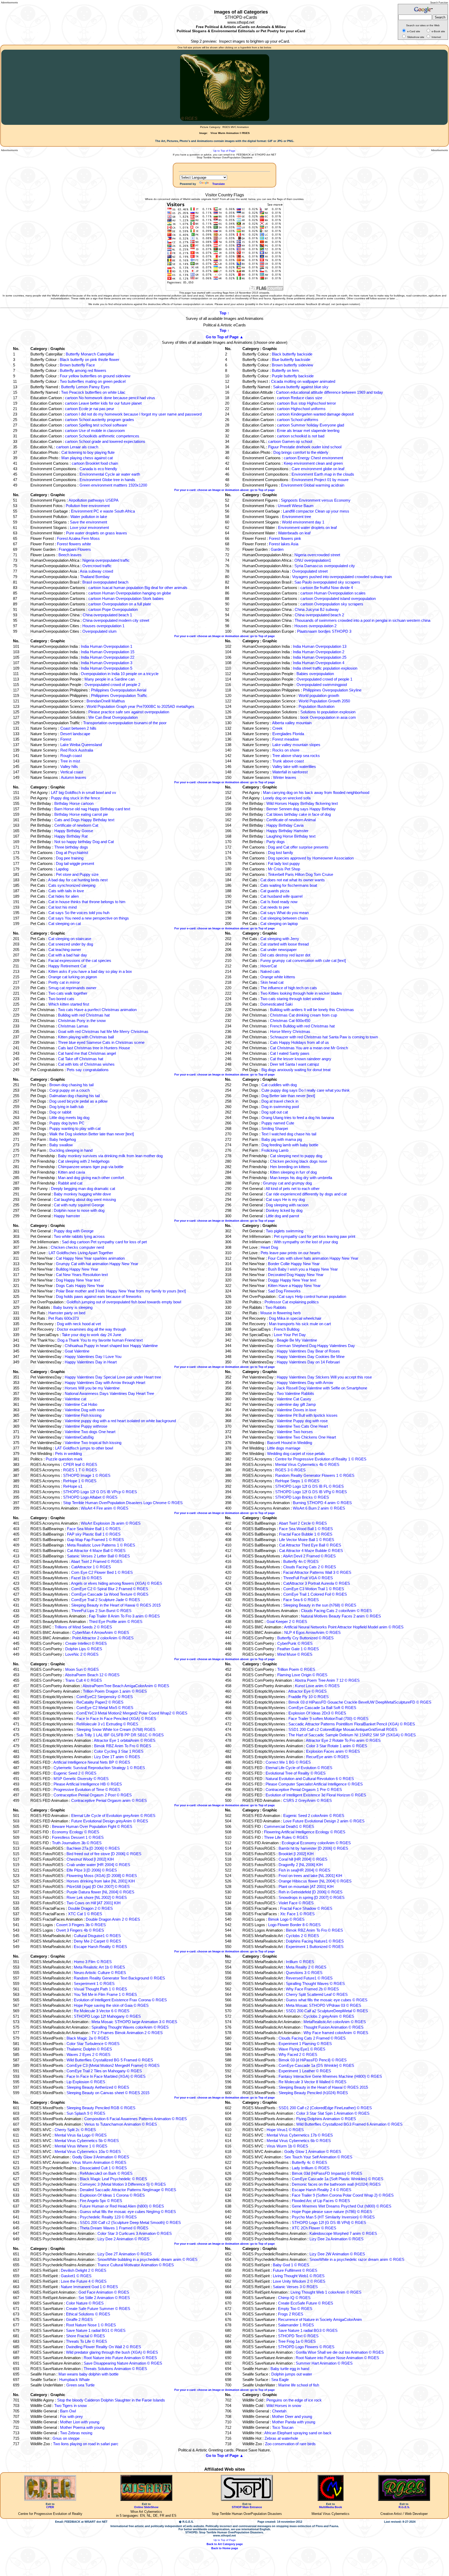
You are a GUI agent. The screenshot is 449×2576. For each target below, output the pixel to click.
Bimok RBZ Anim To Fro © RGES (123, 1746)
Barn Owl (68, 2411)
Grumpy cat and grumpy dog (287, 1183)
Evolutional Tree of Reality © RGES (296, 1773)
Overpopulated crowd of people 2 (112, 685)
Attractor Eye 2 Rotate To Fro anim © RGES (343, 1740)
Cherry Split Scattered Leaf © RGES (317, 1994)
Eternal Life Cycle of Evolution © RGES (299, 1768)
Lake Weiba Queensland (81, 745)
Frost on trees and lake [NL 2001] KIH (310, 1876)
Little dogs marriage (284, 1448)
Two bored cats (61, 999)
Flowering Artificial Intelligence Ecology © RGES (305, 1832)
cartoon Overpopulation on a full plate (120, 604)
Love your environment (89, 528)
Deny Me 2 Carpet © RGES (97, 1941)
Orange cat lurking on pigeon (73, 977)
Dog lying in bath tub (67, 1107)
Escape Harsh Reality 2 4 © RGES (322, 2190)
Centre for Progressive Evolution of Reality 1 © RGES (321, 1459)
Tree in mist (70, 761)
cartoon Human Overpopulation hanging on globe (130, 593)
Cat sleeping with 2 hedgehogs (84, 1161)
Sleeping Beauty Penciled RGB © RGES (101, 2108)
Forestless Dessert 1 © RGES (78, 1837)
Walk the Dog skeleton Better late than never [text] (92, 1134)
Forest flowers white (74, 544)
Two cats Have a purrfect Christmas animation (97, 1010)
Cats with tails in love (66, 891)
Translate (219, 184)
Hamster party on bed (67, 1313)
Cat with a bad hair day (68, 955)
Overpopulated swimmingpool (322, 685)
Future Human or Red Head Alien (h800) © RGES (122, 2206)
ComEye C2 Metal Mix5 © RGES (105, 1708)
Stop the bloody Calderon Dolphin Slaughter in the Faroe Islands (111, 2400)
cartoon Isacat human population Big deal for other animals (138, 588)
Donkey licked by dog (284, 1210)
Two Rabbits (276, 1307)
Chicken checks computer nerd (77, 1247)
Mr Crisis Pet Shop (284, 869)
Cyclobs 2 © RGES (302, 1936)
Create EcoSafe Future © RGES (306, 2303)
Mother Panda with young (294, 2422)
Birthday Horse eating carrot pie (81, 814)
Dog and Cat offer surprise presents (298, 847)
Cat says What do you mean (285, 913)
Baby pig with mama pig (282, 1139)
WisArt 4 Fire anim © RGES (105, 1508)
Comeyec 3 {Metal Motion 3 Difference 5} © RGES (123, 2184)
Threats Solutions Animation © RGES (115, 2369)
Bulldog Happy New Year (77, 1269)
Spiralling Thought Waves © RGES (315, 1983)
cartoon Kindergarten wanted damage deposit (315, 414)
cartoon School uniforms (298, 420)
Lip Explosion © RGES (86, 2082)
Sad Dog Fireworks (284, 1291)
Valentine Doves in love (296, 1410)
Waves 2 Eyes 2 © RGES (88, 2054)
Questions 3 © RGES (304, 1973)
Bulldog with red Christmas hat (84, 1015)
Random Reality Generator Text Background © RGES (119, 1978)
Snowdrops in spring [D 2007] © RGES (312, 1897)
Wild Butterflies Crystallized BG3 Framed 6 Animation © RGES (349, 2124)
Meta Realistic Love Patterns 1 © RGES (101, 1545)
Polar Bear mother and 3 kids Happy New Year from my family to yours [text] (121, 1291)
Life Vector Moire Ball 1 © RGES (307, 1540)
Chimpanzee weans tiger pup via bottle (91, 1167)
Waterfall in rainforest (290, 772)
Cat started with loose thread (285, 944)
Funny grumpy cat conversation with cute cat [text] (303, 960)
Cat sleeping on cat (65, 924)
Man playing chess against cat (87, 458)
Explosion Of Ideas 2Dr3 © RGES (317, 1713)
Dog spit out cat (275, 1112)
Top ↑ (224, 313)
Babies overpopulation (315, 674)
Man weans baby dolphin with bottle (88, 2374)
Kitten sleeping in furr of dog (293, 1172)
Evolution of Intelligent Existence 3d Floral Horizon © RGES (316, 1795)
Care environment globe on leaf (318, 469)
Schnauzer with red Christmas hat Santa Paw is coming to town (324, 1037)
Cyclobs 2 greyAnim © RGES (329, 2016)
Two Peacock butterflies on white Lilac (93, 392)
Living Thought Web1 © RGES (299, 2276)
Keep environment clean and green (313, 463)
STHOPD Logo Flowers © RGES (306, 2347)
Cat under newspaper (279, 950)
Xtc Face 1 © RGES (297, 1914)
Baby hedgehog (63, 1139)
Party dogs (276, 842)
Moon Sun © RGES (82, 1669)
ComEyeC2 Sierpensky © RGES (105, 1697)
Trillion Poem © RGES (296, 1669)
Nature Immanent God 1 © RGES (89, 2287)
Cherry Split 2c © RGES (75, 2130)
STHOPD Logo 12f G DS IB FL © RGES (309, 1486)
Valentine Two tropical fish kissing (93, 1443)
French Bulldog (287, 1329)
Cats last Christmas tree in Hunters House (94, 1048)
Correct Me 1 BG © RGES (288, 1762)
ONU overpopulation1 (313, 560)
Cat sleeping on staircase (70, 939)
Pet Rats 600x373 (64, 1318)
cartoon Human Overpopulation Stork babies (126, 598)
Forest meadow (286, 739)
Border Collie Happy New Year (294, 1264)
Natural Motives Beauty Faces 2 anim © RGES (341, 1616)
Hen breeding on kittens (290, 1167)
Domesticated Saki (276, 1004)
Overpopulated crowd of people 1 (324, 679)
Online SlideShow (146, 2507)
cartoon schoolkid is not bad (301, 436)
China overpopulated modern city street (116, 620)
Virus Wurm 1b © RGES (287, 2146)
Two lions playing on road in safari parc (86, 2444)
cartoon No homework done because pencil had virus (110, 398)
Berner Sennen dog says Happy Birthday (301, 809)
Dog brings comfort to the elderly (301, 452)
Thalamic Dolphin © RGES (89, 2049)
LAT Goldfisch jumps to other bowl (84, 1448)
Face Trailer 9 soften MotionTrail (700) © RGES (328, 1719)
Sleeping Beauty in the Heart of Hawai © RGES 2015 (116, 1605)
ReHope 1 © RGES (80, 1481)
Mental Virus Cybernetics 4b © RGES (307, 1464)
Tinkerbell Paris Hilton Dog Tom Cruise (301, 874)
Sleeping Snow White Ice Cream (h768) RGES (116, 1729)
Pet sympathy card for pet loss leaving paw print (315, 1236)
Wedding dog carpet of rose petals (296, 1454)
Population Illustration (316, 706)
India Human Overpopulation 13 (320, 646)
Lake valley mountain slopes (296, 745)
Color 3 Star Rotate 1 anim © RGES (337, 1746)
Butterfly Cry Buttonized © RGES (305, 1638)
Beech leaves (70, 555)
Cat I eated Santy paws (290, 1053)
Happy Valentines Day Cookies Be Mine (311, 1357)
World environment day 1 (303, 522)
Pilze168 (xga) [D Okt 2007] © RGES (98, 1886)
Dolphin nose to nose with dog (79, 1210)
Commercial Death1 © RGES (289, 1826)
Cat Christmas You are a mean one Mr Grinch (309, 1048)
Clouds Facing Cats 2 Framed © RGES (312, 2038)
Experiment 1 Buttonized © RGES (315, 1947)
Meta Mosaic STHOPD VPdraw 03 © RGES (323, 2005)
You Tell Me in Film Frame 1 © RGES (105, 1994)
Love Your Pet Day (290, 1335)
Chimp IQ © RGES (294, 2298)
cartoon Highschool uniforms (301, 409)
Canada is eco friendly (98, 469)
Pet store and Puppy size (77, 874)
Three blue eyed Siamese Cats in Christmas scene (101, 1042)
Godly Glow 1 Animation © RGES (313, 2151)
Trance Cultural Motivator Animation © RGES (136, 2265)
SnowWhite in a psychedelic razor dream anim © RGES (357, 2259)
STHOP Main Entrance (247, 2507)
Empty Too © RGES (295, 2309)
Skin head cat (272, 982)
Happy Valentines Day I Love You (93, 1357)
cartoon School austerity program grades (100, 420)
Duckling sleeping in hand (71, 1150)
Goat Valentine (77, 1351)
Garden (277, 549)
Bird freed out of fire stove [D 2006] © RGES (104, 1854)
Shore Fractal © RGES (85, 2336)
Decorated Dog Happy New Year (296, 1275)
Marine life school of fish (299, 2385)
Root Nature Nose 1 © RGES (91, 2325)
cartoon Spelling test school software (96, 425)
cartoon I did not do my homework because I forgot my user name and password (133, 414)
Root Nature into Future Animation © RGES (120, 2358)
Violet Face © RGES (296, 1903)
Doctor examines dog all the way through (91, 1329)
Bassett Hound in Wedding (290, 1443)
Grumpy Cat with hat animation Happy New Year (97, 1264)
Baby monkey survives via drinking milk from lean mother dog (110, 1156)
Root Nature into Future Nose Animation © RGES (337, 2358)
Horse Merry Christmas (290, 1031)
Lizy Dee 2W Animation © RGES (337, 2254)
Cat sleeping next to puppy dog (296, 1156)
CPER (50, 2507)
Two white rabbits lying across (79, 1236)
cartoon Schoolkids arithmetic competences (102, 436)
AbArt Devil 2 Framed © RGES (309, 1556)
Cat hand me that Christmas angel (87, 1053)
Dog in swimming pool (280, 1107)
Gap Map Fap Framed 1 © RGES (95, 1540)
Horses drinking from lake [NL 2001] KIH (101, 1881)
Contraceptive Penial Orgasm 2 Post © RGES (93, 1795)
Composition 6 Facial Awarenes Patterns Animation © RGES (136, 2119)
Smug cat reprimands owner (72, 988)
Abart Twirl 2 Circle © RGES (303, 1523)
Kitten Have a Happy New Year (294, 1286)
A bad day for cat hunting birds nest (78, 880)
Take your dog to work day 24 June (91, 1335)
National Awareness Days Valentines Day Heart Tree (109, 1393)
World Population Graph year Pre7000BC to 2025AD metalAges (140, 706)
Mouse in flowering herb (280, 1313)
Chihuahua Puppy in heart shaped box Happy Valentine (111, 1346)
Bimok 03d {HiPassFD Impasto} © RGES (327, 2173)
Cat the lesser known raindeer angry (301, 1059)
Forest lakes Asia (284, 544)
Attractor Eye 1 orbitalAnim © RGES (125, 1740)
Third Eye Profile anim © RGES (116, 1622)
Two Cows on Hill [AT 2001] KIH (94, 1903)
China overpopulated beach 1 (107, 615)
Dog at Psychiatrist (72, 853)
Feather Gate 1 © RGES (298, 1649)
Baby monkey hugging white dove (82, 1194)
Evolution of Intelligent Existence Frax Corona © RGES (120, 2000)
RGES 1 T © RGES (80, 1470)
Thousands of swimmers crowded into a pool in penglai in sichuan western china (362, 620)
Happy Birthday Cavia (285, 825)
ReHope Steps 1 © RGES (297, 1481)
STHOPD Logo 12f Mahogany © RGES (107, 2016)
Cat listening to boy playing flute (88, 452)
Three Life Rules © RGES (286, 1837)
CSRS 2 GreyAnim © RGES (308, 1800)
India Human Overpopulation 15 (108, 652)
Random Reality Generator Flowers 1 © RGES (315, 1475)
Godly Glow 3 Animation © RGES (101, 2157)
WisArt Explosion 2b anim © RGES (111, 1523)
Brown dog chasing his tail (71, 1085)
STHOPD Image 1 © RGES (87, 1475)
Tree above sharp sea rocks (296, 756)
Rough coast (71, 756)
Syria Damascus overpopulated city (325, 566)
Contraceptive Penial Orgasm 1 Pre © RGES (304, 1789)
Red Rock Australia (77, 750)
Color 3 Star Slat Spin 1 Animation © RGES (333, 2113)
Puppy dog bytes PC (67, 1123)
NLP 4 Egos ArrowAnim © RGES (312, 1632)
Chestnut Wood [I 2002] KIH (90, 1859)
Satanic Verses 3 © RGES (295, 2287)
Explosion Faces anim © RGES (333, 1751)
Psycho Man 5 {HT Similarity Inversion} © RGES (333, 2217)
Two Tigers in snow (71, 2406)
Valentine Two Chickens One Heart (306, 1437)
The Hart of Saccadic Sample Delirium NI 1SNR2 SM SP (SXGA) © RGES (352, 1735)
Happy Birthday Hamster (287, 831)
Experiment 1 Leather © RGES (305, 2071)
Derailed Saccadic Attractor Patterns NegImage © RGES (128, 2190)
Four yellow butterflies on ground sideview (95, 376)
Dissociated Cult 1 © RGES (103, 2168)
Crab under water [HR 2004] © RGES (98, 1865)
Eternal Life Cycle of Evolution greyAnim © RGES (113, 1816)
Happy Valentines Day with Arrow (305, 1383)
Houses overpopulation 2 (315, 626)
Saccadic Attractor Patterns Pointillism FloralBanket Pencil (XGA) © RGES (352, 1724)
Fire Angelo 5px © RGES (101, 2201)
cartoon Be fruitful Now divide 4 (327, 588)
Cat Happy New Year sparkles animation (90, 1258)
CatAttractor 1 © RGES (91, 1567)
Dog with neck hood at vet (79, 1324)
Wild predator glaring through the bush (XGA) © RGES (112, 2352)
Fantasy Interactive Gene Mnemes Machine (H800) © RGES (330, 2076)
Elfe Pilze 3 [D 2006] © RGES (92, 1870)
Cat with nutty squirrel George (79, 1205)
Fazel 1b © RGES (87, 1578)
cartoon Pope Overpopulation (113, 609)
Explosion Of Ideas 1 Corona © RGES (112, 2195)
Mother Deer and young (292, 2416)
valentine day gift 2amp (296, 1404)
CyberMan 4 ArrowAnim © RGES (101, 1632)
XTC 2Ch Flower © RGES (314, 2228)
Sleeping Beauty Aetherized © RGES (98, 2087)
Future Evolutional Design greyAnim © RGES (110, 1821)
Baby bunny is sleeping (73, 1307)
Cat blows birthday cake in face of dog (299, 814)
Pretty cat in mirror (64, 982)
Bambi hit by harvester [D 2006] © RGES (313, 1848)
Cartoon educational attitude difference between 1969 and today (329, 392)
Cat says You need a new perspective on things (89, 918)
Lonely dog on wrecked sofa (287, 798)
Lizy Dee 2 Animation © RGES (123, 2239)
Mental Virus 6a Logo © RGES (81, 2135)
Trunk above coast (288, 761)
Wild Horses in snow (284, 2406)
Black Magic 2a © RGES (88, 2038)
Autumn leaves (74, 777)
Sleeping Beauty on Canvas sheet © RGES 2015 (108, 2093)
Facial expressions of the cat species (80, 960)
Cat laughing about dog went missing (85, 1199)
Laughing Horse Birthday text (291, 836)
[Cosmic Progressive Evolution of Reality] (50, 2500)
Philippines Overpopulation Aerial (119, 690)
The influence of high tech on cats (289, 988)
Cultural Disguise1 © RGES (97, 1936)
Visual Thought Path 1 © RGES (100, 1989)
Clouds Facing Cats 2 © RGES (310, 1567)
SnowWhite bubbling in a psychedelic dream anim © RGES (147, 2259)
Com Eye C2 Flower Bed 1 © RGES (102, 1572)
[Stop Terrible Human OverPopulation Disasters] (247, 2500)
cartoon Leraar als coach (77, 447)
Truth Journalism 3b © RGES (77, 1843)
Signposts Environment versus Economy (316, 500)
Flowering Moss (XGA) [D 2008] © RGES (102, 1876)
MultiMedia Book (331, 2507)
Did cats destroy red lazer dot (285, 955)
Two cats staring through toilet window (292, 999)
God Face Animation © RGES (104, 2292)
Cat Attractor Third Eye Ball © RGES (310, 1545)
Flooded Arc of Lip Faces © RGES (321, 2201)
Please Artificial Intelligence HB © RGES (88, 1784)
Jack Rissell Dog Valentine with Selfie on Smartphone (322, 1388)
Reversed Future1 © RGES (309, 1978)
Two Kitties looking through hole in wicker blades (301, 993)
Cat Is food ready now (279, 902)
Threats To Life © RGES (87, 2341)
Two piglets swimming (285, 1231)
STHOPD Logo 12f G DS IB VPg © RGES (311, 1492)
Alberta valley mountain (292, 723)
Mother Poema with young (82, 2427)
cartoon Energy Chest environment (313, 458)
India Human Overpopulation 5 (107, 668)
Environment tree (296, 517)
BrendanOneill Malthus (106, 701)
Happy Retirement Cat (67, 966)
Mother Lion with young (80, 2422)
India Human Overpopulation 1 (107, 646)
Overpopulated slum (100, 631)
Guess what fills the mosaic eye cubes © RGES (327, 2000)
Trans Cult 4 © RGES (84, 1680)
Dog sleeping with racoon (287, 1205)
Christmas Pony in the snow (82, 1021)
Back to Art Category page (225, 2544)
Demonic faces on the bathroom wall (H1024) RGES (336, 2184)
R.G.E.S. (404, 2507)
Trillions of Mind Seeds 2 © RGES (83, 1627)
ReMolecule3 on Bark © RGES (106, 2173)
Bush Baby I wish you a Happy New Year (303, 1269)
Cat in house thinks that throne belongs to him (87, 902)
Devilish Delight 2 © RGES (84, 2270)
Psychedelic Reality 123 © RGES (108, 2217)
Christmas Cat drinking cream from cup (303, 1015)
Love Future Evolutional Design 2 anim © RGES (324, 1821)
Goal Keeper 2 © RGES (287, 1622)
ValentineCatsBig (79, 1437)
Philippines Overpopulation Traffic (119, 695)
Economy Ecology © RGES (76, 1832)
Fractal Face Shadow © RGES (306, 1908)
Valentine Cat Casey (294, 1399)
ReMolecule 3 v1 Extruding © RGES (107, 1724)
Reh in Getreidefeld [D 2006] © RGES (311, 1892)
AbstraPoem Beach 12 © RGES (92, 1675)
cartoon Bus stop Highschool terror (306, 403)
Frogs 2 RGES (291, 2314)
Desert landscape (75, 734)
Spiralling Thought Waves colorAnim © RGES (130, 2027)
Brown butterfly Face (77, 365)
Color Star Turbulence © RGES (93, 2044)
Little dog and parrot (282, 1216)
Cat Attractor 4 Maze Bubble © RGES (311, 1551)
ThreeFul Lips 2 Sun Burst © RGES (101, 1611)
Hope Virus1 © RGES (285, 2130)
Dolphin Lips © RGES (84, 1649)
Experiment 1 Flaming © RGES (305, 2044)
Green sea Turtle (80, 2385)
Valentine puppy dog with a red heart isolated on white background (120, 1421)
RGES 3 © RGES (290, 1470)
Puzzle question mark (64, 1459)
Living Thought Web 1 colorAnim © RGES (326, 2292)
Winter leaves (285, 777)
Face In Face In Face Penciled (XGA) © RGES (116, 1719)
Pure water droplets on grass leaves (97, 533)
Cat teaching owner (65, 950)
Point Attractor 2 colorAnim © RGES (103, 1638)
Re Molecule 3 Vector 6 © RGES (102, 2011)
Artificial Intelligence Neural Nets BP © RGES (92, 1762)
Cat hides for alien (64, 896)
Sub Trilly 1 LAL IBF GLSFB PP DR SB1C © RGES (120, 1735)
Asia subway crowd (96, 571)
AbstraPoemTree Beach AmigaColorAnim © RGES (126, 1686)
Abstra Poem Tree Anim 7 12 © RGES (327, 1680)
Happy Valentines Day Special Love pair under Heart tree (113, 1377)
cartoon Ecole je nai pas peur (90, 409)
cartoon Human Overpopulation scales (333, 593)
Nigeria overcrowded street (317, 555)
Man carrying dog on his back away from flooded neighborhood (316, 792)
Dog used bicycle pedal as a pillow (78, 1101)
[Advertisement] (24, 23)
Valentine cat (75, 1399)
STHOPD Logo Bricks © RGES (302, 1497)
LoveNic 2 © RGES (82, 1654)
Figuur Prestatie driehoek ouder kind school (305, 447)
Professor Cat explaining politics (292, 1302)
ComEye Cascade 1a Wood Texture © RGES (110, 1594)
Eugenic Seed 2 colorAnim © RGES (314, 1816)
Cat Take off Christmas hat (81, 1059)
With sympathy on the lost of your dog (306, 1242)
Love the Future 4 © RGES (84, 2281)
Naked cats (270, 971)
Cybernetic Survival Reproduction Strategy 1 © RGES (99, 1768)
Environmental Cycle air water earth (110, 474)
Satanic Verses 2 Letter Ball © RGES (98, 1556)
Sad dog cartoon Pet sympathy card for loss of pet (104, 1242)
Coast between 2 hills (78, 728)
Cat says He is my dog (285, 1199)
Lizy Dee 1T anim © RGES (117, 1757)
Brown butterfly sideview (292, 365)
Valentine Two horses (295, 1432)
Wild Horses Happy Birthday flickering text (302, 803)
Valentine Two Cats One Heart (302, 1426)
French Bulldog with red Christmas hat (302, 1026)
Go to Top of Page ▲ (225, 337)
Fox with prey (71, 2416)
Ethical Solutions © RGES (88, 2314)
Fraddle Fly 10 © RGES (309, 1697)
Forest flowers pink (285, 538)
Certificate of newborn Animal (291, 820)
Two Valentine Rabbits (295, 1393)
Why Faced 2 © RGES (298, 2054)
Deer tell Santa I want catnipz (295, 1064)
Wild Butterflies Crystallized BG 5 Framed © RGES (110, 2060)
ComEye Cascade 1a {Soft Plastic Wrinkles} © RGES (338, 2179)
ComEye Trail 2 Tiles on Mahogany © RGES (104, 2071)
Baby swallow (61, 1145)
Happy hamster (67, 1216)
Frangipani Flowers (75, 549)
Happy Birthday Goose (74, 831)
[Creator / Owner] (404, 2500)
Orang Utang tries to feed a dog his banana (298, 1118)
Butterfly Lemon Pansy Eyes (85, 387)
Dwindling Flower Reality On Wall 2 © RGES (104, 2347)
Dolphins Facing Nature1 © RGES (315, 1941)
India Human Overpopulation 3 (107, 663)
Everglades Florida (288, 734)
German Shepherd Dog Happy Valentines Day (316, 1346)
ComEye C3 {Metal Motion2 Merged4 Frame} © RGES (113, 2065)
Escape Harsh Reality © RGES (100, 1947)
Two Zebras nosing (76, 2433)
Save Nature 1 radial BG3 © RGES (308, 2330)
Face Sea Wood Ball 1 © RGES (306, 1529)
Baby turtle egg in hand (290, 2369)
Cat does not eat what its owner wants (293, 880)
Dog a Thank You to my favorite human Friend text (100, 1340)
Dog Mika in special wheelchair (295, 1318)
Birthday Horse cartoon (74, 803)
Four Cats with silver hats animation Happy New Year (313, 1258)
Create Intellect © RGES (86, 1643)
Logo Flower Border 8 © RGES (294, 1925)
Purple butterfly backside (293, 376)
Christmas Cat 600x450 (290, 1021)
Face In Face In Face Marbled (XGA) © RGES (106, 2076)
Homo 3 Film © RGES (93, 1962)
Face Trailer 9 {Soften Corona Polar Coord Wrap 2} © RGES (343, 2195)
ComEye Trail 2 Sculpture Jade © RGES (106, 1600)
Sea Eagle (280, 2380)
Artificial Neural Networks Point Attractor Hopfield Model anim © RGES (344, 1627)
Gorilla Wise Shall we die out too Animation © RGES (340, 2352)
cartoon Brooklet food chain (95, 463)
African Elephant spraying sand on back (298, 2433)
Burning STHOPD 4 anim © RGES (322, 1503)
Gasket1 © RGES (76, 2276)
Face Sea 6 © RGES (301, 1600)
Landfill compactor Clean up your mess (316, 511)
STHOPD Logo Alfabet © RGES (90, 1497)
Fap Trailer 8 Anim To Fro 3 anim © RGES (124, 1616)
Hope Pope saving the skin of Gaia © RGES (111, 2005)
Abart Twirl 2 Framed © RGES (97, 1561)
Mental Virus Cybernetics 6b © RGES (299, 2141)
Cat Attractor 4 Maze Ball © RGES (96, 1551)
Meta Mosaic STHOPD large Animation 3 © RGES (134, 2022)
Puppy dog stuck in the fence (75, 798)
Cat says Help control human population (312, 1296)
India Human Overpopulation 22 (108, 657)
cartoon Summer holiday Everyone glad (311, 425)
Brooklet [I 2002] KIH (296, 1854)
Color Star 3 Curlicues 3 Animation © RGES (135, 2233)
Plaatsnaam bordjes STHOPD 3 (324, 631)
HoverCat (269, 966)
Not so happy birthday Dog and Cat (84, 842)
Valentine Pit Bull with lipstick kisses (307, 1415)
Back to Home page (225, 2548)
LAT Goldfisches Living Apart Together (81, 1253)
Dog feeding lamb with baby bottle (290, 1145)
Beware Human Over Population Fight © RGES (92, 1826)
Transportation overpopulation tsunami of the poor (125, 723)
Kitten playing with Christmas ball (86, 1037)
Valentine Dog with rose (85, 1410)
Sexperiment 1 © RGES (94, 1983)
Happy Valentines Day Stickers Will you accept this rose (324, 1377)
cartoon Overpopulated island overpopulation (338, 598)
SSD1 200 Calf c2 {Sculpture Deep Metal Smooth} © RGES (130, 2222)
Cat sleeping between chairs (284, 918)
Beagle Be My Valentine (297, 1340)
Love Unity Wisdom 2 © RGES (299, 2281)
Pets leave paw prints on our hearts (290, 1253)
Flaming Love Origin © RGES (302, 1675)
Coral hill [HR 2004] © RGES (303, 1859)
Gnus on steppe (66, 2438)
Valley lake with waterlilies (294, 766)
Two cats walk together (68, 993)
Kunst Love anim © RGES (317, 1686)
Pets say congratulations (88, 1070)
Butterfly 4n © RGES (301, 1561)
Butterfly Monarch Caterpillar (90, 354)
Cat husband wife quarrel (281, 896)
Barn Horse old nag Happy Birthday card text (92, 809)
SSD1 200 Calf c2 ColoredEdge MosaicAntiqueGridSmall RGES (343, 1729)
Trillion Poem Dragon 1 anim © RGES (115, 1691)
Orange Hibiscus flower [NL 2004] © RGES (315, 1881)
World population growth (319, 695)
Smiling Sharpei (275, 1128)
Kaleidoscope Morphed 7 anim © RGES (343, 2233)
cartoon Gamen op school (290, 441)
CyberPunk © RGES (295, 1643)
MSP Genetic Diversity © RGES (81, 1779)
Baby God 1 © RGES (291, 2265)
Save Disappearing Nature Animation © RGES (123, 2363)
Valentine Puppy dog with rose (302, 1421)
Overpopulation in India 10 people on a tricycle (120, 674)
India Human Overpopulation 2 (319, 652)
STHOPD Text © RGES (298, 2336)
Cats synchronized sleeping (72, 885)
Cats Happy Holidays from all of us (299, 1042)
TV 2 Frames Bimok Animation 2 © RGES (127, 2033)
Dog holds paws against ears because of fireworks (99, 1296)
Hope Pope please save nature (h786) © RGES (332, 2212)
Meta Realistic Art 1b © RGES (99, 1967)
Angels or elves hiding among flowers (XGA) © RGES (117, 1583)
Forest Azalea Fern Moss (78, 538)
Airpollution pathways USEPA (94, 500)
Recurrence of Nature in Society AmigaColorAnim (320, 2319)
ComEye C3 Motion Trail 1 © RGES (314, 1589)
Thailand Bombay (95, 577)
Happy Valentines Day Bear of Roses (308, 1351)
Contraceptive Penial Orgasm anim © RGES (109, 1800)
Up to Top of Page (224, 151)
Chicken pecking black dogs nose (299, 1161)
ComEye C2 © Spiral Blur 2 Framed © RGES (110, 1589)
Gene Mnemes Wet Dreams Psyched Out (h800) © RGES (342, 2206)
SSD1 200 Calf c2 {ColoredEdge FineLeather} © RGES (325, 2108)
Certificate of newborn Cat (76, 825)
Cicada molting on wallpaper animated (303, 381)
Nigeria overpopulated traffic (106, 560)
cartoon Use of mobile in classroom (95, 431)
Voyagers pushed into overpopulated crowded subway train (342, 577)
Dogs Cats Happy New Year (80, 1286)
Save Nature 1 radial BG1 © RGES (96, 2330)
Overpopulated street (310, 571)
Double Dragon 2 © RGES (90, 1908)
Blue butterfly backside (291, 360)
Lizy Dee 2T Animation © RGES (125, 2254)
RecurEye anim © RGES (327, 1757)
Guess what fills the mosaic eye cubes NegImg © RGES (128, 2212)
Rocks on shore (286, 750)
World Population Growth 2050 (324, 701)
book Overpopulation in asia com (328, 717)
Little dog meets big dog (69, 1118)
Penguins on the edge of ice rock (294, 2400)
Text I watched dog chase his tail (289, 1134)
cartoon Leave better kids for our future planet (103, 403)
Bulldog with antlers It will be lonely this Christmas (312, 1010)
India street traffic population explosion (325, 668)
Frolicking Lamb (275, 1150)
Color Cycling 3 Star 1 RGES (119, 1751)
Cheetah (279, 2411)
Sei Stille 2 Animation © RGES (104, 2298)
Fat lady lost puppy (284, 863)
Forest (66, 739)
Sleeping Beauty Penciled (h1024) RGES (313, 2093)
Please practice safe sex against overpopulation (129, 712)
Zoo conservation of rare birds (290, 2444)
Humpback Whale (74, 2380)
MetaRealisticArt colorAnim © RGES (335, 2022)
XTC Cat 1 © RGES (85, 1914)
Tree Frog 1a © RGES (297, 2341)
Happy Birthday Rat (71, 836)
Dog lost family (280, 853)
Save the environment (88, 522)
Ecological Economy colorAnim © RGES (316, 1843)
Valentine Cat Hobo (81, 1404)
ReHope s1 (73, 1486)
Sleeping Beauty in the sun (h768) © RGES (320, 1605)
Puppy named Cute (278, 1123)
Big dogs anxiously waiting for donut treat (296, 1070)
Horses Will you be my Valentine (92, 1388)
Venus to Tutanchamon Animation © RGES (121, 2124)
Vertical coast (72, 772)
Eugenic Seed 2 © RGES (75, 1773)
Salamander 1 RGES (296, 2325)
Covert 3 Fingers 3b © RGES (81, 1925)
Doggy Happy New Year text (292, 1280)
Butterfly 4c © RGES (309, 2162)
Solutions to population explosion (328, 712)
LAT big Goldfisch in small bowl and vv (84, 792)
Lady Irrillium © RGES (311, 2168)
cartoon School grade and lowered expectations (105, 441)
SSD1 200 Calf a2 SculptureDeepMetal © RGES (327, 2011)
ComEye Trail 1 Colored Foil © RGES (315, 1594)
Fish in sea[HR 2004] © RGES (304, 1870)
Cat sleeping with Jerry (280, 939)
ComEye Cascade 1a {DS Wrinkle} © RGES (316, 2065)
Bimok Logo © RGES (286, 1919)
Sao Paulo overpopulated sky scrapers (327, 582)
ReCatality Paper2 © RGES (100, 1702)
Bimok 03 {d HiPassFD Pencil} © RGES (313, 2060)
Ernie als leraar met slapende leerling (308, 431)
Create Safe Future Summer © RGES (98, 2309)
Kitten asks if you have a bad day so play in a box (90, 971)
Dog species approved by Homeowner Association (311, 858)
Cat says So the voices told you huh (79, 913)
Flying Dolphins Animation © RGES (326, 2119)
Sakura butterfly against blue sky (301, 387)
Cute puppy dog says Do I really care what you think (306, 1090)
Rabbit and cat (70, 1183)
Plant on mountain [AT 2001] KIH (306, 1886)
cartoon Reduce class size (300, 398)
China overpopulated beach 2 (319, 615)
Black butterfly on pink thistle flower (90, 360)
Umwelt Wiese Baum (296, 506)
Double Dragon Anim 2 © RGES (113, 1919)
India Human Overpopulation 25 (320, 657)
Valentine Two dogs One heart (90, 1432)
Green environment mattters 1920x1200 (113, 485)
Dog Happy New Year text (78, 1280)
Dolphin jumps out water (292, 2374)
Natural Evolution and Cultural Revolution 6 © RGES (310, 1779)
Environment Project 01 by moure (320, 480)
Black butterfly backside (292, 354)
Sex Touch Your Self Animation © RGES (318, 2157)
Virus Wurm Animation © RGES (99, 2162)
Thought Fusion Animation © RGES (334, 2027)
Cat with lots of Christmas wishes (86, 1064)
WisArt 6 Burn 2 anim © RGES (319, 1508)
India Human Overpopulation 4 (319, 663)
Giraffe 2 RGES (79, 2319)
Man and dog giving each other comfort (91, 1178)
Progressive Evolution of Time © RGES (87, 1789)
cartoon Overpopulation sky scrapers (332, 604)
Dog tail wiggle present (75, 863)
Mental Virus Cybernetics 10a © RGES (88, 2151)
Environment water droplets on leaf (307, 528)
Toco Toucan (283, 2427)
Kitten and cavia (71, 1172)
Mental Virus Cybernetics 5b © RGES (87, 2141)
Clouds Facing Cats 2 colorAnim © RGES (336, 1611)
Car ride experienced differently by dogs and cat (306, 1194)
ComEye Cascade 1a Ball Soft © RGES (322, 1708)
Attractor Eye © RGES (307, 1691)
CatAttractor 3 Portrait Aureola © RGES (317, 1583)
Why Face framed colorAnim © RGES (336, 2033)
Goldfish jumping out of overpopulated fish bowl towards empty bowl (124, 1302)
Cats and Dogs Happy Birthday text (84, 820)
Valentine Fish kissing (83, 1415)
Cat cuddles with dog (279, 1085)
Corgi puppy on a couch (70, 1090)
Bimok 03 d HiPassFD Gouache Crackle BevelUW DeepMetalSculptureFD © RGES (360, 1702)
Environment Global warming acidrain (313, 485)
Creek (278, 728)
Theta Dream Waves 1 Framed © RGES (114, 2228)
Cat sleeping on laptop (279, 924)
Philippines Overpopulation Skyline (332, 690)
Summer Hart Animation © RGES (324, 2363)
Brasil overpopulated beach (105, 582)
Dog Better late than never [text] (288, 1096)
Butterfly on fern (285, 370)
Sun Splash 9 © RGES (86, 2113)
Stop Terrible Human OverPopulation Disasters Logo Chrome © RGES (123, 1503)
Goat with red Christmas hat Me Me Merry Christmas (103, 1031)
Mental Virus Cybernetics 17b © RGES (300, 2135)
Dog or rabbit (60, 1112)
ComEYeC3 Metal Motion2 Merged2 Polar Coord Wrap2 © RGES (132, 1713)
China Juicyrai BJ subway (317, 609)
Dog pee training (70, 858)
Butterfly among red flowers (83, 370)
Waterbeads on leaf (294, 533)
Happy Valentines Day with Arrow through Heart (105, 1383)
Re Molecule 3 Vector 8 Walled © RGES (312, 2082)
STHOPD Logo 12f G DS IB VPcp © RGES (100, 1492)
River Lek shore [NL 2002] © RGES (97, 1897)
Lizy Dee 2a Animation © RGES (336, 2239)
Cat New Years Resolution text (82, 1275)
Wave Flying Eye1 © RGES (302, 2049)
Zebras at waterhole (281, 2438)
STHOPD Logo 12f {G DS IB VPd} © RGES (329, 2222)
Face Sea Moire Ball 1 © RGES (94, 1529)
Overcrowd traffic (97, 566)
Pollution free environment (88, 506)
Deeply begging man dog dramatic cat (83, 1189)
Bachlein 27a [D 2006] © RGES (93, 1848)
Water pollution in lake (89, 517)
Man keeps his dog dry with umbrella (301, 1178)
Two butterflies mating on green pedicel (93, 381)
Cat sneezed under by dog (71, 944)
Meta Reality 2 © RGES (306, 1967)
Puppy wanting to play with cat (75, 1128)
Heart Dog (269, 1247)
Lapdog (62, 869)
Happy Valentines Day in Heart (91, 1362)
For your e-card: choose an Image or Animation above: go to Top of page (224, 490)
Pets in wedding (68, 1454)
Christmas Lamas (73, 1026)
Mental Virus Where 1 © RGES (81, 2146)
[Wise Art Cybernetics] (146, 2500)
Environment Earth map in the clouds (323, 474)
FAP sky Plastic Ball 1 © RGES (94, 1534)
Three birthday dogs (71, 847)
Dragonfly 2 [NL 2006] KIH (301, 1865)
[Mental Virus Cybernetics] (331, 2500)
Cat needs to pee (275, 907)
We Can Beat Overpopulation (113, 717)
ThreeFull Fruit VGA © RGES (308, 1578)
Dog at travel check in (280, 1101)
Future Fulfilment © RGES (295, 2270)
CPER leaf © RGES (80, 1464)
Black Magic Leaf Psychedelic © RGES (113, 2179)
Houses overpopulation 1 (103, 626)
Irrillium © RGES (300, 1962)
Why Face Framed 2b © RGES (312, 1989)
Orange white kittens (278, 977)
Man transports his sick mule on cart (300, 1324)
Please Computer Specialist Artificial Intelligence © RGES (314, 1784)
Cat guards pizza (275, 891)
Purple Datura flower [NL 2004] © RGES (100, 1892)
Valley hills (69, 766)
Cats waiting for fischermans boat (289, 885)
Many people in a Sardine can (110, 679)
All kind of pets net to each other (293, 1189)
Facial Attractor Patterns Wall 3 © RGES (317, 1572)
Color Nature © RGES (85, 2303)
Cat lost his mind (62, 907)
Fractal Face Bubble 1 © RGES (306, 1534)
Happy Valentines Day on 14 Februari (308, 1362)
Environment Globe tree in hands (107, 480)
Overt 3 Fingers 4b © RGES (80, 1930)
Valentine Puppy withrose (86, 1426)
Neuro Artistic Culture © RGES (100, 1973)
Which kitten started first (69, 1004)
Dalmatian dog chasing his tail (75, 1096)
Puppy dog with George (74, 1231)
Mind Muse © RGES (295, 1654)
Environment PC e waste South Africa (103, 511)
